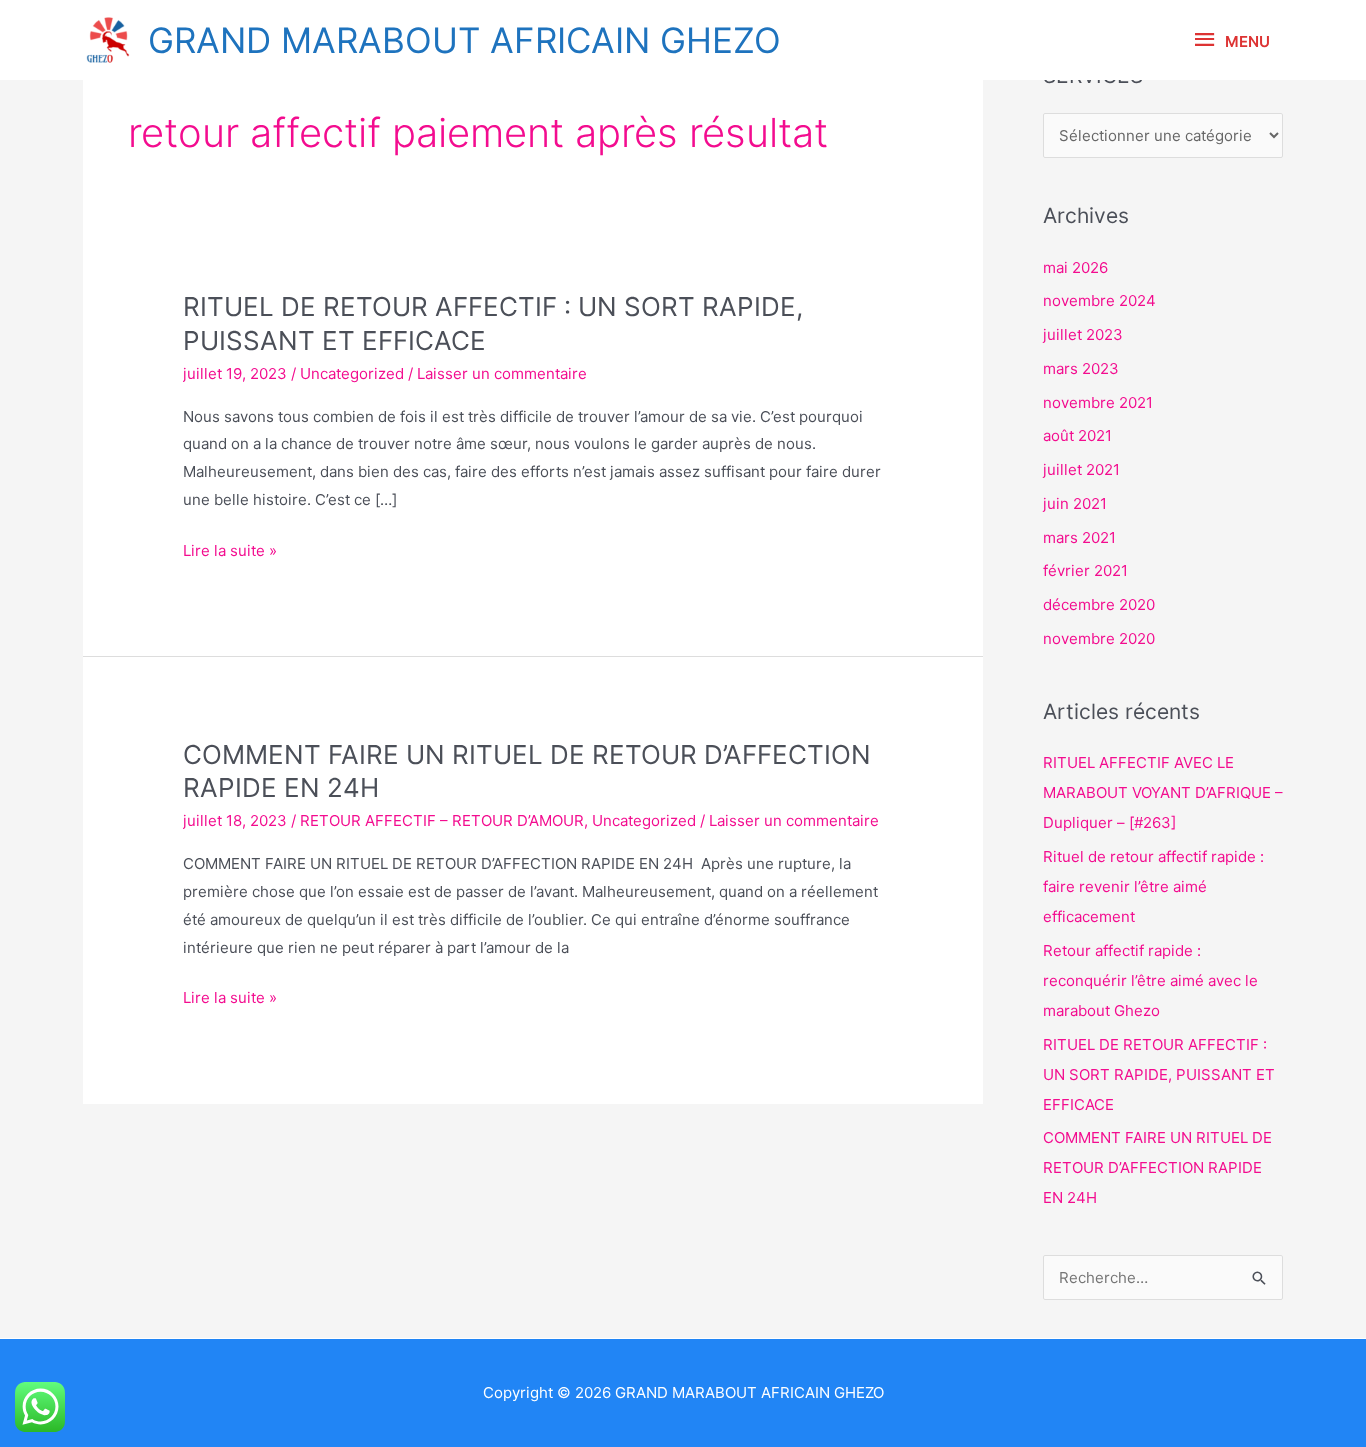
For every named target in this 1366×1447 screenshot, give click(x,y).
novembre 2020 (1099, 638)
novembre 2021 (1098, 402)
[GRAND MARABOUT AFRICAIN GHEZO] (108, 40)
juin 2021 (1075, 503)
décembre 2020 (1099, 604)
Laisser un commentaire (502, 373)
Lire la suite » (230, 550)
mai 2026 (1075, 267)
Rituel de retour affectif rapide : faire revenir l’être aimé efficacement (1153, 886)
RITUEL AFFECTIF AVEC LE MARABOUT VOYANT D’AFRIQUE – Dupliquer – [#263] (1163, 792)
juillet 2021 (1081, 469)
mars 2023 (1081, 368)
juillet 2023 (1083, 334)
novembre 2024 (1099, 300)
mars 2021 (1079, 537)
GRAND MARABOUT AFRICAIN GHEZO (464, 40)
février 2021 (1085, 570)
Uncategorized (352, 373)
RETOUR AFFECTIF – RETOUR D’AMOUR (442, 820)
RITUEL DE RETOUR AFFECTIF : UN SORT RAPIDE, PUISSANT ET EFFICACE (1159, 1074)
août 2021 (1077, 435)
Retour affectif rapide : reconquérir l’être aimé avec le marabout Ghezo (1150, 980)
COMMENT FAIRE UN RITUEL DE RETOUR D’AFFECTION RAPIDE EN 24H (1157, 1167)
